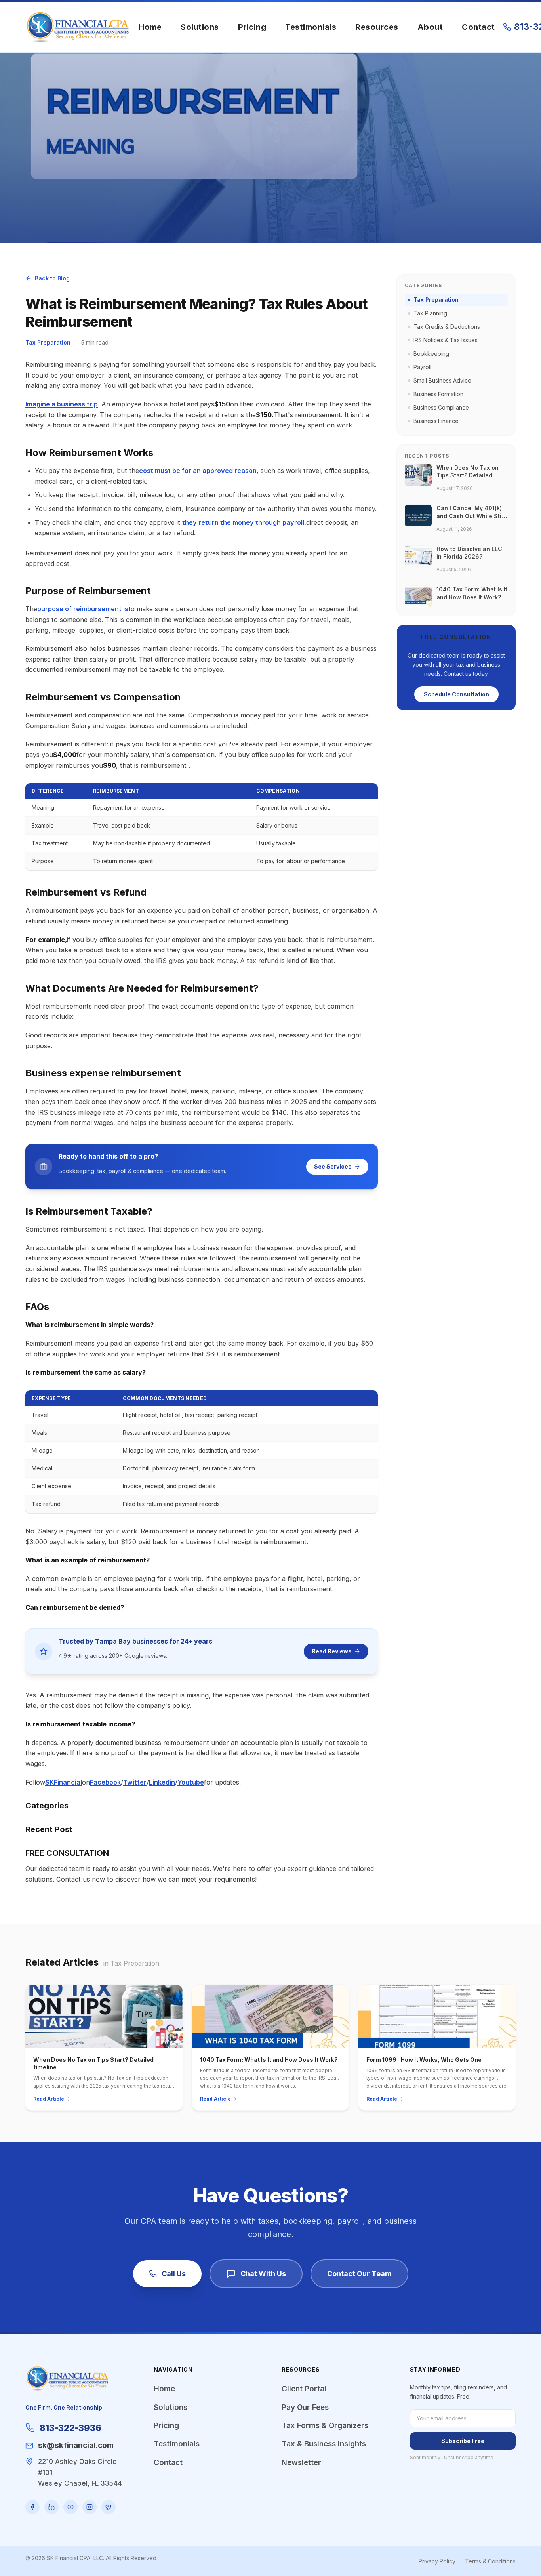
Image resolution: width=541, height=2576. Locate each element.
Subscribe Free (463, 2441)
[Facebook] (32, 2507)
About (430, 27)
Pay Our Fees (305, 2407)
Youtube (191, 1782)
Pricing (252, 27)
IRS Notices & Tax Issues (446, 340)
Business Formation (438, 394)
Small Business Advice (442, 380)
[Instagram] (90, 2507)
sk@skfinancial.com (76, 2445)
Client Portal (304, 2389)
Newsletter (301, 2463)
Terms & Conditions (490, 2561)
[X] (109, 2507)
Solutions (200, 27)
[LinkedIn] (51, 2507)
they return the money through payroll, (244, 522)
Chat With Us (263, 2274)
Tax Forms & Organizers (325, 2426)
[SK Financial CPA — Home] (78, 27)
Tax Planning (430, 313)
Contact (478, 27)
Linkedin (162, 1782)
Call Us (174, 2274)
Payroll (422, 367)
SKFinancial (64, 1782)
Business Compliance (441, 407)
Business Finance (436, 421)
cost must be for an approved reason (198, 471)
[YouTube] (70, 2507)
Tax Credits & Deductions (447, 327)
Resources (377, 27)
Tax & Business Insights (324, 2444)
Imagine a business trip (62, 404)
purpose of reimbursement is (83, 609)
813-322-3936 (70, 2428)
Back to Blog (52, 278)
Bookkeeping (431, 354)
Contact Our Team (359, 2274)
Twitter (135, 1782)
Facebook (105, 1782)
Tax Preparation (48, 342)
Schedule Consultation (456, 694)
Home (150, 27)
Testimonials (311, 27)
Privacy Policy (437, 2561)
